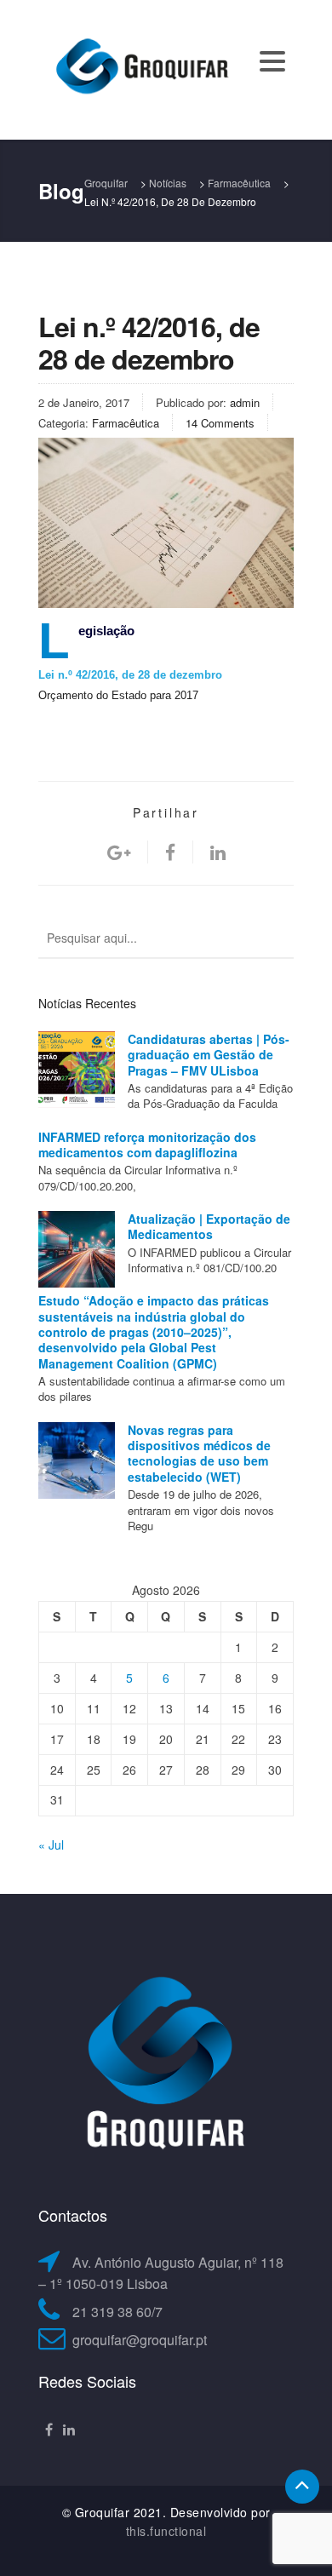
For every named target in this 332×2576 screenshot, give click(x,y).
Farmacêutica (126, 423)
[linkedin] (218, 852)
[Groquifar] (140, 68)
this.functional (166, 2531)
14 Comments (220, 423)
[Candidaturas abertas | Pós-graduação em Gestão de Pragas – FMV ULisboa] (77, 1070)
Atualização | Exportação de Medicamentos (209, 1226)
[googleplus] (119, 852)
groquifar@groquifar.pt (140, 2340)
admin (245, 402)
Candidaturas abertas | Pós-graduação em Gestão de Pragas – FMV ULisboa (209, 1055)
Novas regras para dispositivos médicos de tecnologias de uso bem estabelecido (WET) (199, 1453)
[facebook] (170, 852)
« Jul (51, 1845)
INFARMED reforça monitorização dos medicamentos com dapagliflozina (147, 1145)
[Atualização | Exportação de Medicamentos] (77, 1249)
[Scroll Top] (302, 2487)
